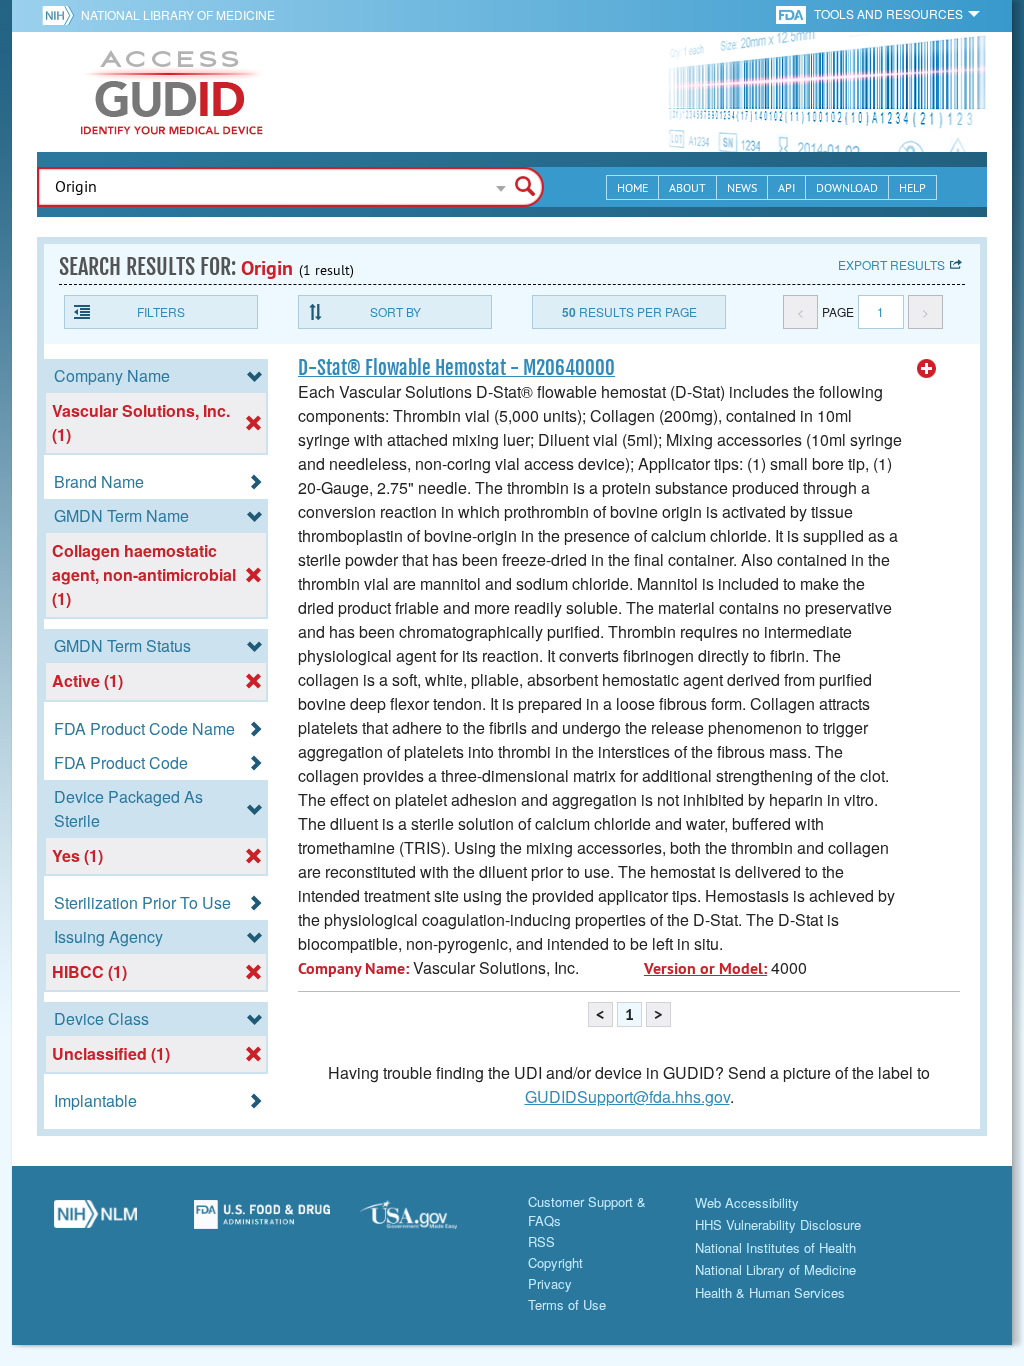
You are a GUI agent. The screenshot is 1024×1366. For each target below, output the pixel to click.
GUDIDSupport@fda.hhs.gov (627, 1096)
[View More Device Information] (927, 369)
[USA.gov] (428, 1222)
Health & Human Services (770, 1292)
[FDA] (792, 13)
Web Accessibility (747, 1202)
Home (632, 187)
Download (847, 187)
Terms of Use (567, 1304)
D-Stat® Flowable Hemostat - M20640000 (456, 368)
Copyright (555, 1262)
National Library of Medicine (178, 14)
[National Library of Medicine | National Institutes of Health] (95, 1222)
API (786, 187)
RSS (541, 1241)
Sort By (395, 311)
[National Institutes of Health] (61, 15)
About (687, 187)
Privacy (550, 1283)
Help (912, 187)
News (742, 187)
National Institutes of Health (775, 1247)
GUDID (172, 92)
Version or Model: (705, 968)
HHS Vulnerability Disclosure (778, 1224)
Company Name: (353, 968)
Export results (891, 264)
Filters (161, 311)
